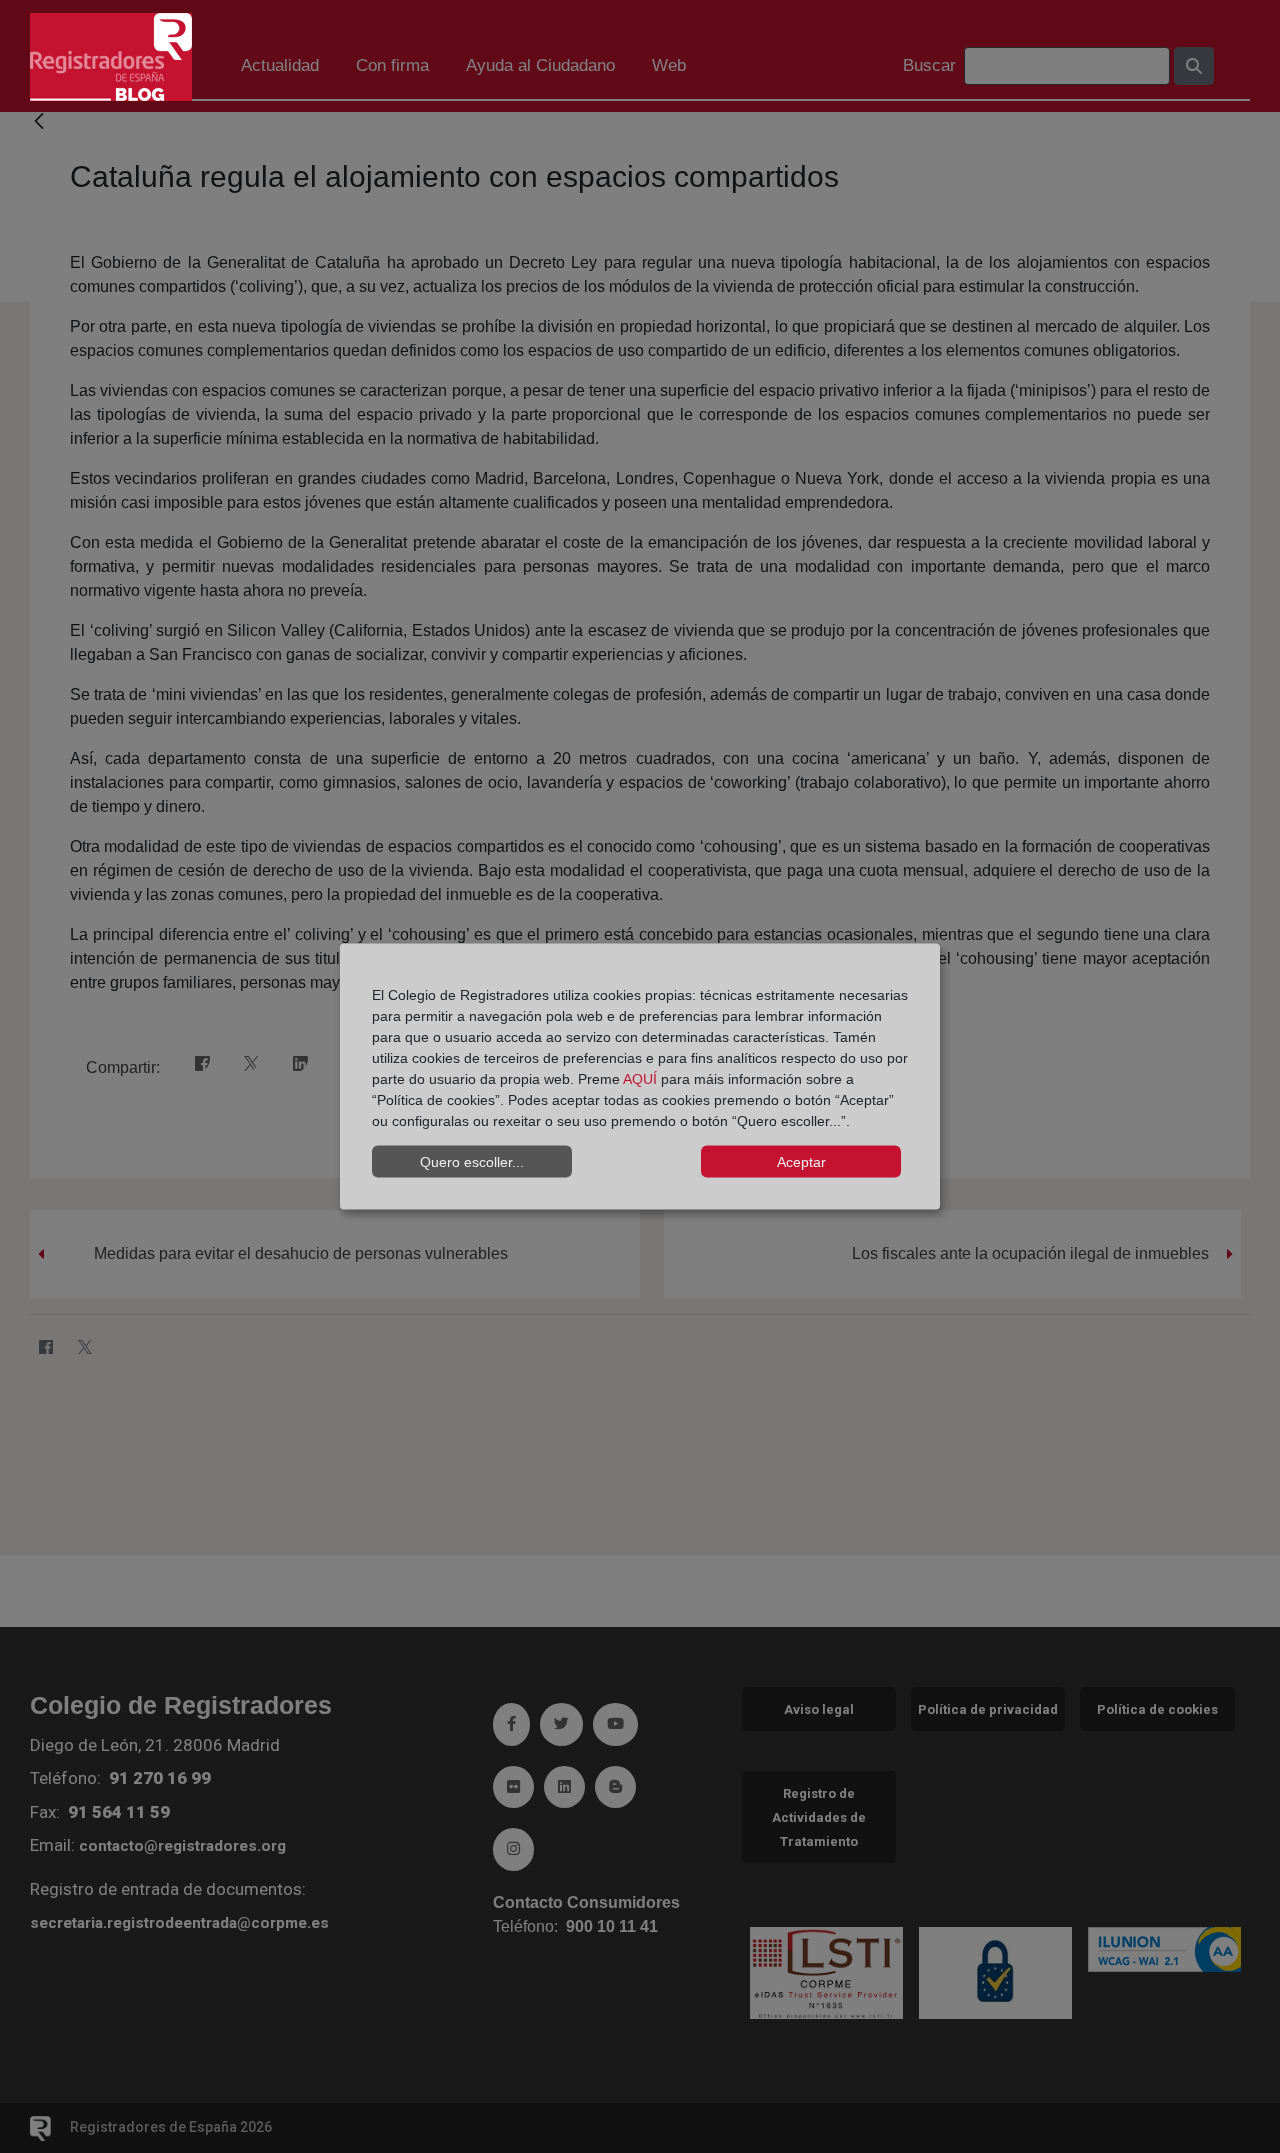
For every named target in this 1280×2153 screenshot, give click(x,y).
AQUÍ (640, 1079)
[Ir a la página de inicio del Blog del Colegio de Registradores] (111, 55)
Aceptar (801, 1161)
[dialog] (640, 1076)
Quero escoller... (472, 1161)
